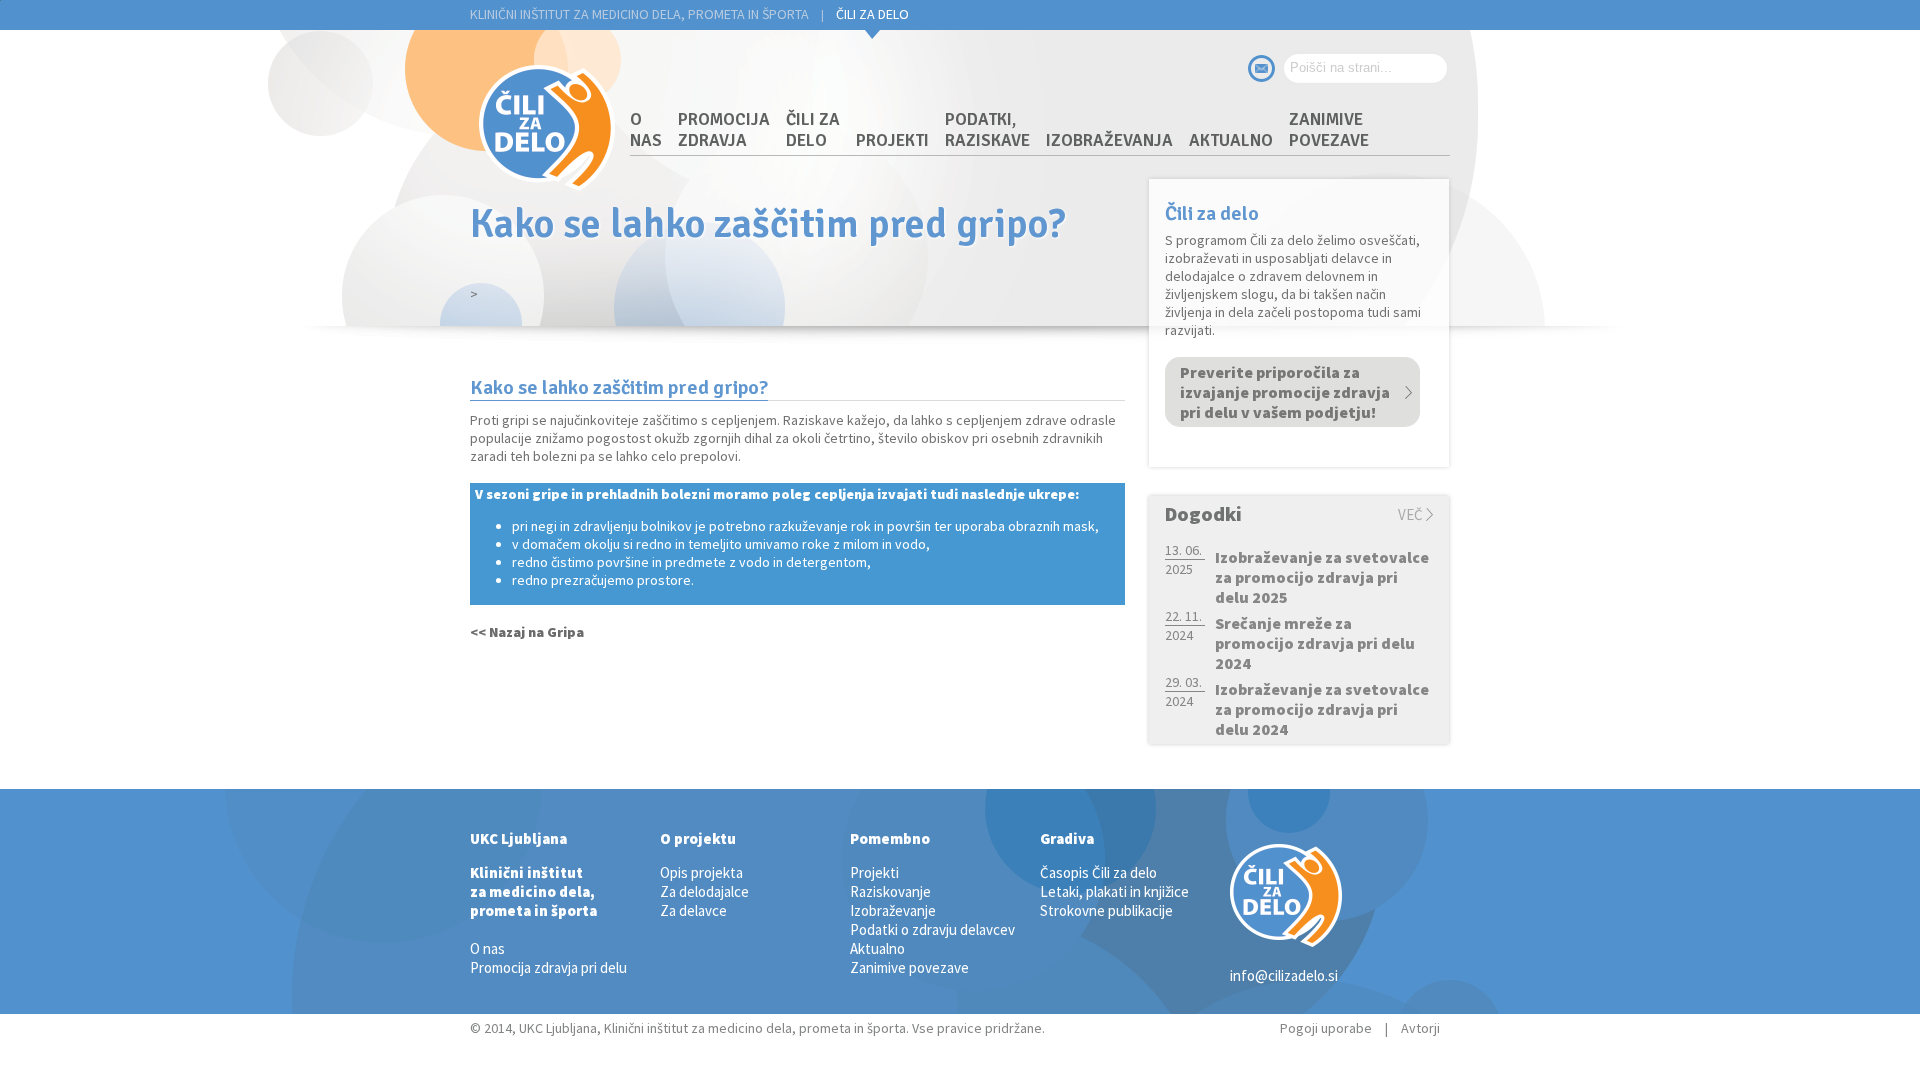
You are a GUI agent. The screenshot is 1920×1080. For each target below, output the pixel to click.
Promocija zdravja (724, 130)
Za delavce (693, 910)
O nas (646, 130)
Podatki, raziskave (987, 130)
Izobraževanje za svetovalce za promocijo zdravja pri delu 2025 (1322, 577)
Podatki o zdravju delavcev (932, 929)
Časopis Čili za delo (1098, 872)
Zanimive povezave (1329, 130)
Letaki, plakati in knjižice (1114, 891)
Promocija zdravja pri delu (548, 967)
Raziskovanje (890, 891)
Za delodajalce (704, 891)
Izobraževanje (893, 910)
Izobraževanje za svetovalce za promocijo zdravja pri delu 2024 (1322, 709)
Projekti (892, 140)
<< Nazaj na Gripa (527, 632)
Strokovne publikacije (1106, 910)
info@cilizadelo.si (1284, 975)
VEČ (1410, 514)
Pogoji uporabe (1326, 1028)
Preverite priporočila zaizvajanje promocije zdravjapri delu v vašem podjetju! (1285, 392)
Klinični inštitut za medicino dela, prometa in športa (639, 14)
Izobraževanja (1109, 140)
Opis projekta (701, 872)
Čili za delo (872, 14)
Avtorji (1420, 1028)
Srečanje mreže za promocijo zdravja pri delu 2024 (1315, 643)
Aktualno (1231, 140)
